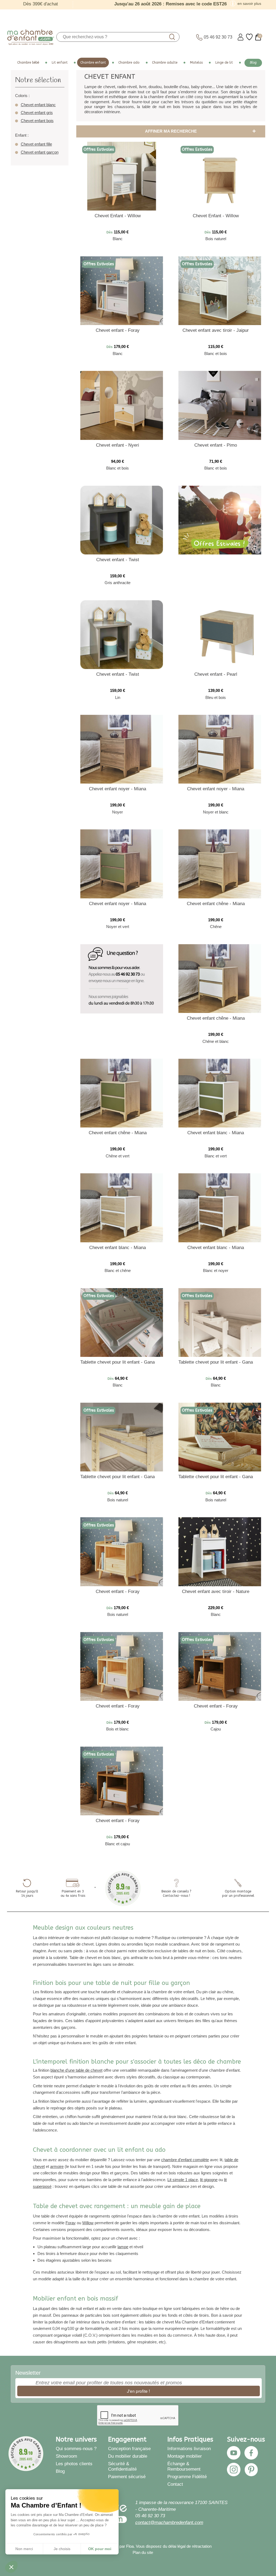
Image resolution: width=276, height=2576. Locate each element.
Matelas (196, 63)
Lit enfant (60, 63)
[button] (11, 2567)
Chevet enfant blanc (38, 105)
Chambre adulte (165, 63)
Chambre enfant (93, 63)
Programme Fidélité (187, 2477)
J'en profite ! (138, 2391)
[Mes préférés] (249, 37)
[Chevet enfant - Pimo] (220, 405)
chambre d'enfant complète (185, 2160)
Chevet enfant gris (37, 113)
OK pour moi (100, 2549)
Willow (88, 2223)
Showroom (66, 2456)
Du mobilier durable (128, 2456)
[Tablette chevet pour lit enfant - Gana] (122, 1322)
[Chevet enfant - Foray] (122, 290)
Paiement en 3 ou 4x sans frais (73, 1894)
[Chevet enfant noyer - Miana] (122, 749)
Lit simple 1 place (183, 2180)
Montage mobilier (185, 2456)
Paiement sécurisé (127, 2477)
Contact (175, 2484)
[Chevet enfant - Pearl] (220, 634)
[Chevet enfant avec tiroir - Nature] (220, 1551)
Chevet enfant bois (37, 121)
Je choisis (62, 2549)
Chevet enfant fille (36, 144)
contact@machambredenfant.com (169, 2522)
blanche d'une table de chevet (76, 2070)
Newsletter (28, 2373)
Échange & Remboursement (184, 2466)
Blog (253, 63)
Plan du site (143, 2553)
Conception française (129, 2449)
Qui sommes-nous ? (76, 2449)
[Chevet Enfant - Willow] (122, 176)
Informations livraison (189, 2449)
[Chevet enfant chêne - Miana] (220, 863)
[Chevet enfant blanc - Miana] (220, 1093)
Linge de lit (224, 63)
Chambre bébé (28, 63)
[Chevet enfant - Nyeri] (122, 405)
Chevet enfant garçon (40, 152)
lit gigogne (209, 2180)
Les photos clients (74, 2464)
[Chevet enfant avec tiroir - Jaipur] (220, 290)
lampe (123, 2247)
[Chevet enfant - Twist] (122, 520)
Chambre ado (129, 63)
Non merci (24, 2549)
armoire (57, 2166)
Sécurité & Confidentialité (122, 2466)
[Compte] (241, 37)
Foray (71, 2223)
